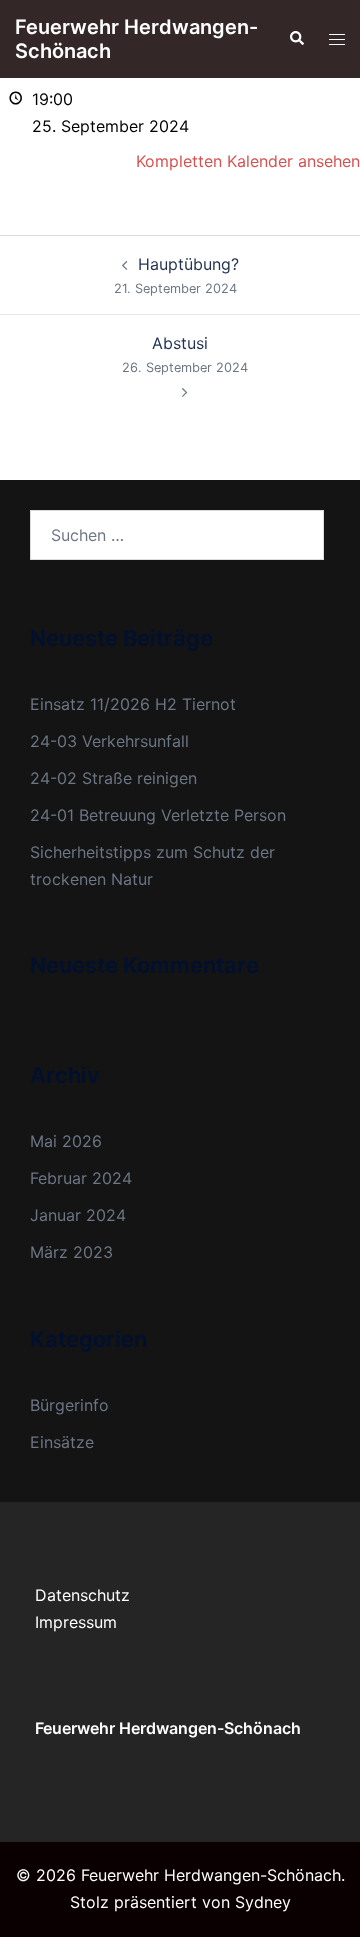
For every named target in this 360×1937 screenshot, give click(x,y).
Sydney (263, 1902)
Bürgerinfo (69, 1405)
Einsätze (62, 1442)
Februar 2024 (81, 1178)
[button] (296, 39)
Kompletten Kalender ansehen (248, 161)
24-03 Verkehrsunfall (109, 741)
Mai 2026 (66, 1141)
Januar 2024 (78, 1215)
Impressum (76, 1622)
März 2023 (71, 1252)
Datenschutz (82, 1595)
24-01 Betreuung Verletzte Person (158, 815)
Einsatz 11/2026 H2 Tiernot (133, 704)
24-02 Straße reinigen (113, 778)
